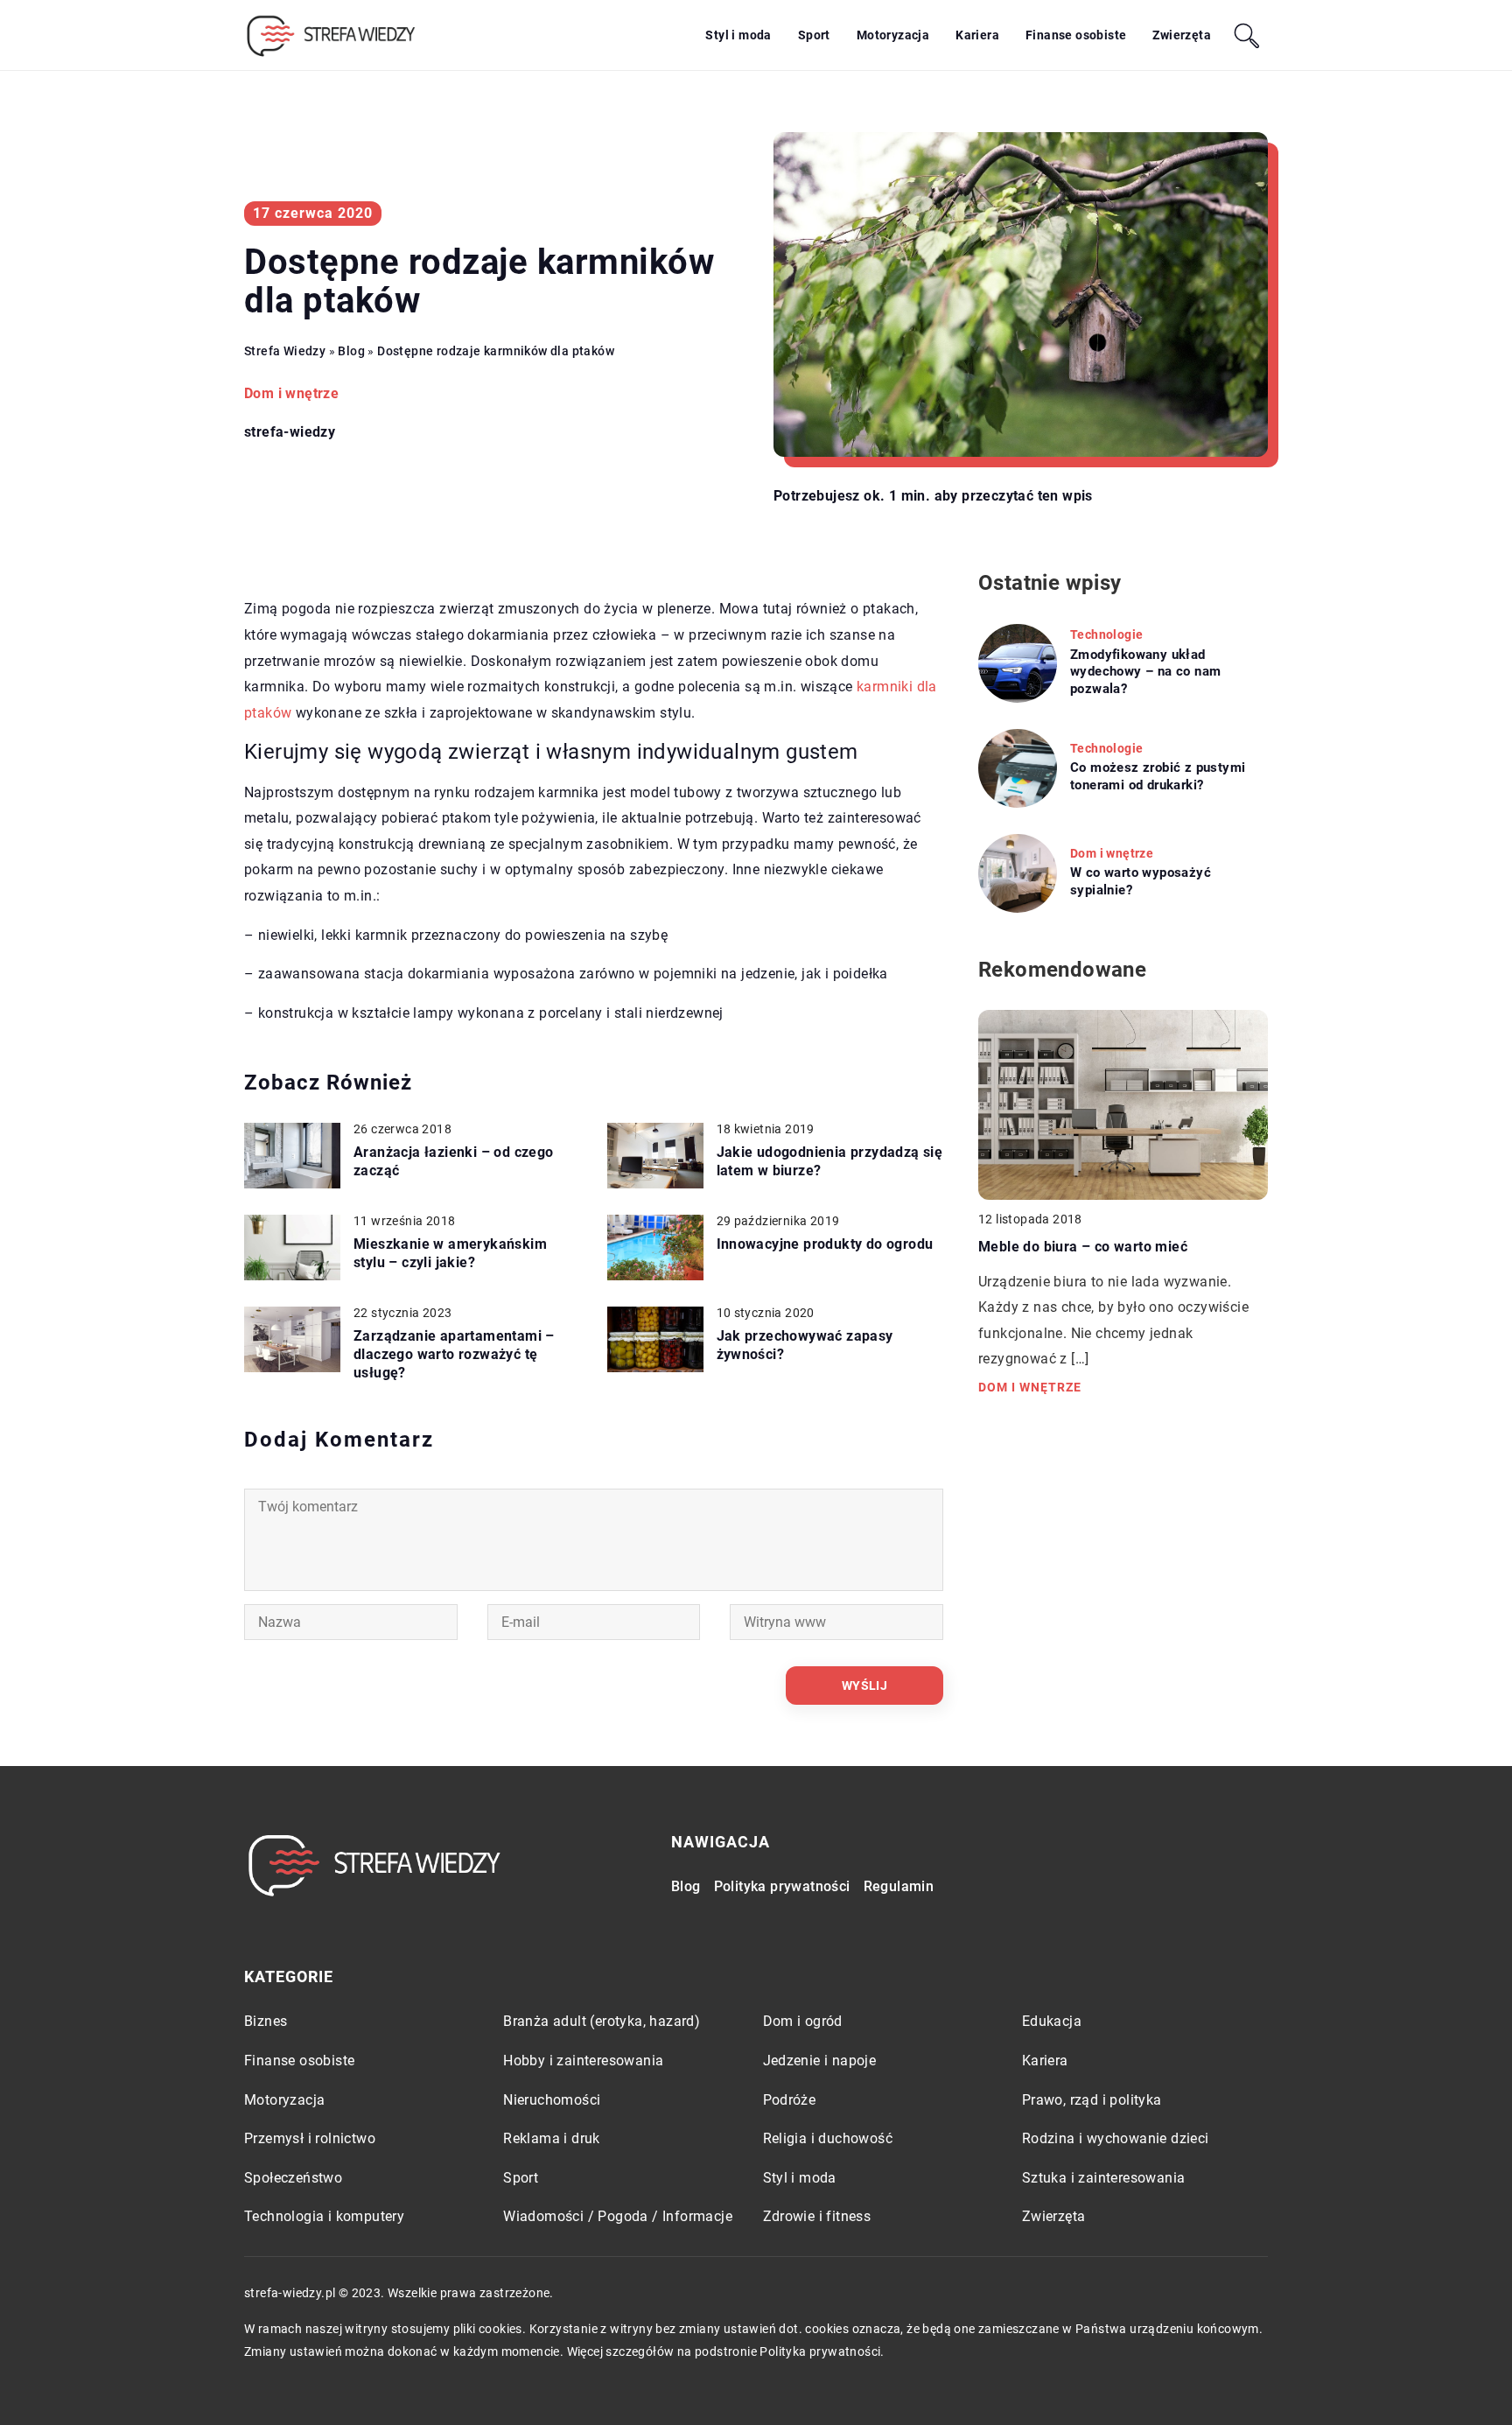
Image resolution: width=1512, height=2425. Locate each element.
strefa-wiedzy (290, 432)
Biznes (266, 2021)
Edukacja (1052, 2021)
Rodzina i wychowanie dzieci (1116, 2138)
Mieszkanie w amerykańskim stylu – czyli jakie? (450, 1253)
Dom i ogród (803, 2021)
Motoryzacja (893, 35)
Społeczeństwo (293, 2178)
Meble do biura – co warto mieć (1083, 1247)
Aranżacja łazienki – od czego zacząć (454, 1161)
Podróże (790, 2100)
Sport (814, 35)
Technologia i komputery (324, 2216)
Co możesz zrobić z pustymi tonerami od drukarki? (1158, 776)
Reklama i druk (552, 2138)
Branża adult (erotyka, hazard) (602, 2021)
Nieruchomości (552, 2100)
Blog (686, 1886)
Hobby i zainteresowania (583, 2061)
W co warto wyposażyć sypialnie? (1141, 881)
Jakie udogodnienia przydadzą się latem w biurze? (830, 1161)
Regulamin (899, 1886)
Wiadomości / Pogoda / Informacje (618, 2216)
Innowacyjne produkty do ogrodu (825, 1244)
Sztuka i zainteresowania (1104, 2178)
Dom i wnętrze (291, 393)
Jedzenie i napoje (820, 2061)
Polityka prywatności (782, 1886)
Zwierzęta (1182, 35)
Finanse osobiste (1076, 35)
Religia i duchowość (828, 2138)
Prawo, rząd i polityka (1092, 2100)
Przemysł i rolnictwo (310, 2138)
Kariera (977, 35)
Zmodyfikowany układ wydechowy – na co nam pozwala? (1145, 672)
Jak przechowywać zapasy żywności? (805, 1345)
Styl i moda (738, 35)
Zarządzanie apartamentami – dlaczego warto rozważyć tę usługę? (454, 1354)
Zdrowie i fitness (817, 2216)
